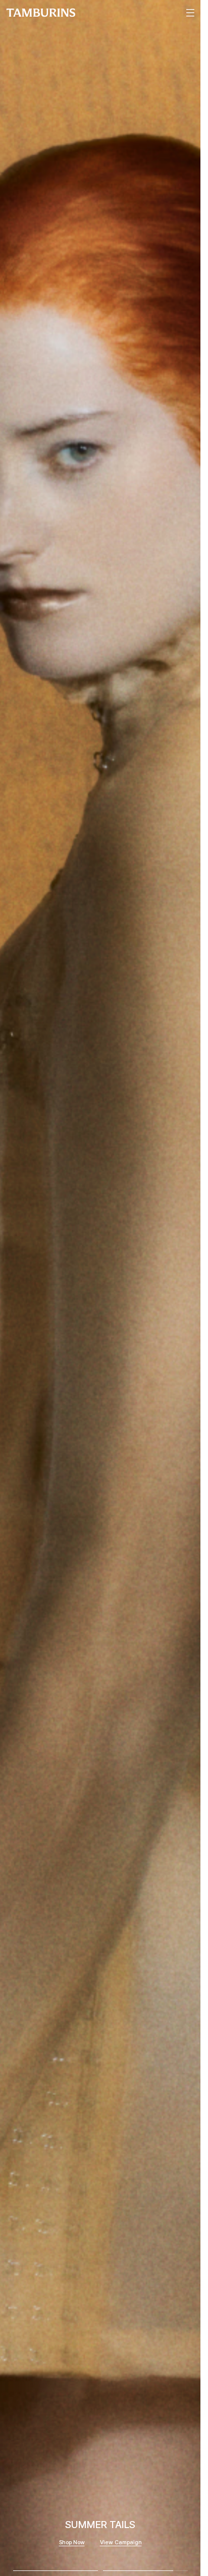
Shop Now (72, 2542)
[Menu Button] (189, 13)
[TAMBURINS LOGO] (41, 13)
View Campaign (121, 2542)
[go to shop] (100, 1288)
